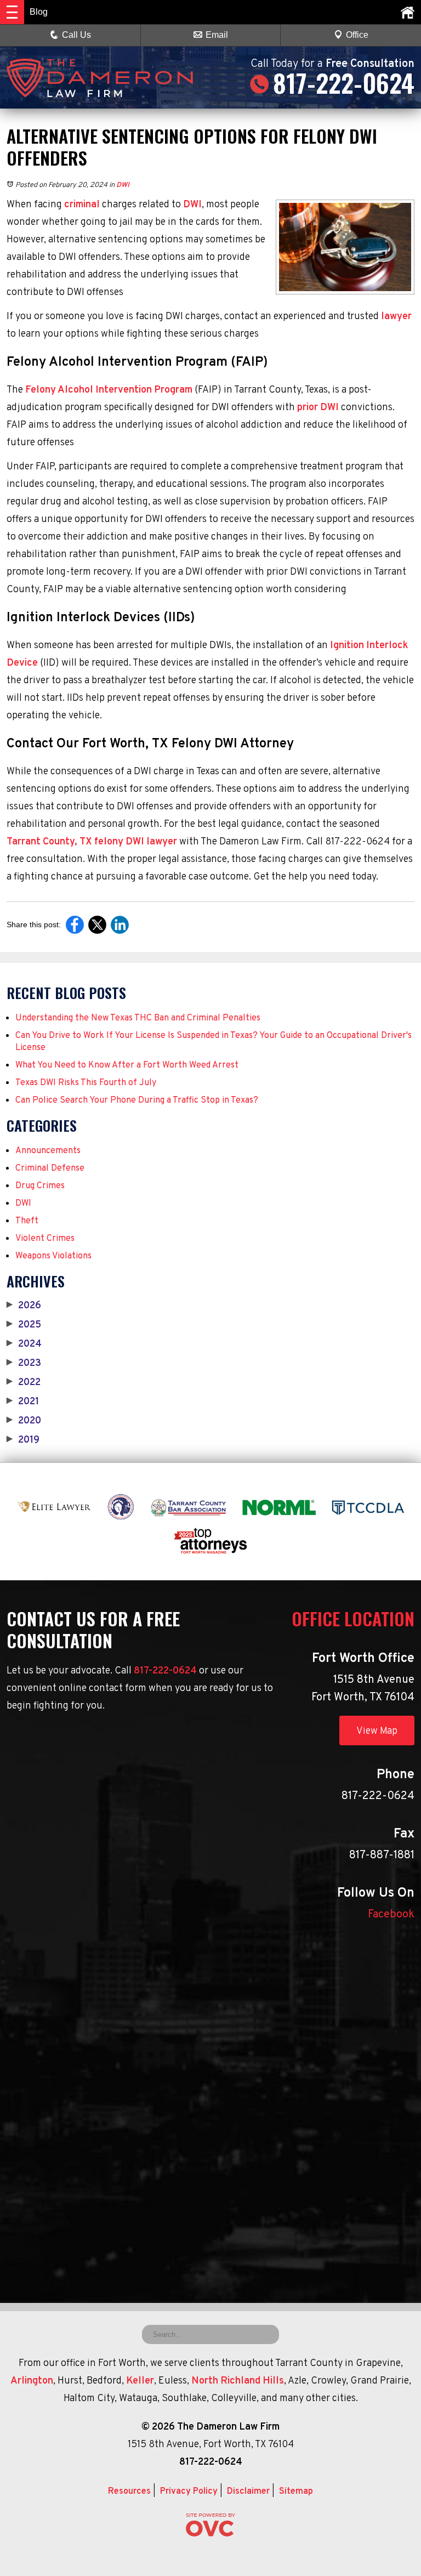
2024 (24, 1344)
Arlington (32, 2381)
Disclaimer (248, 2492)
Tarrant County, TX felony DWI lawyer (92, 842)
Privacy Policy (189, 2492)
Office (357, 35)
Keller (140, 2381)
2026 (24, 1306)
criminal (82, 205)
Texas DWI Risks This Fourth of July (86, 1083)
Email (217, 35)
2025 (24, 1325)
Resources (129, 2492)
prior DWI (318, 408)
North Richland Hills (238, 2381)
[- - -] (12, 12)
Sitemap (296, 2492)
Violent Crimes (45, 1239)
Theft (27, 1221)
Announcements (48, 1151)
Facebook (391, 1915)
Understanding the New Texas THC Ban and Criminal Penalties (138, 1018)
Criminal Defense (50, 1168)
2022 (24, 1383)
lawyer (396, 317)
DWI (123, 185)
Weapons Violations (53, 1256)
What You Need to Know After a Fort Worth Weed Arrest (127, 1065)
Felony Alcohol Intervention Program (109, 390)
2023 (24, 1364)
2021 (23, 1402)
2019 (23, 1440)
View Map (377, 1731)
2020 (24, 1421)
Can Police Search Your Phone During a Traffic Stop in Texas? (137, 1100)
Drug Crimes (40, 1186)
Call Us (76, 35)
